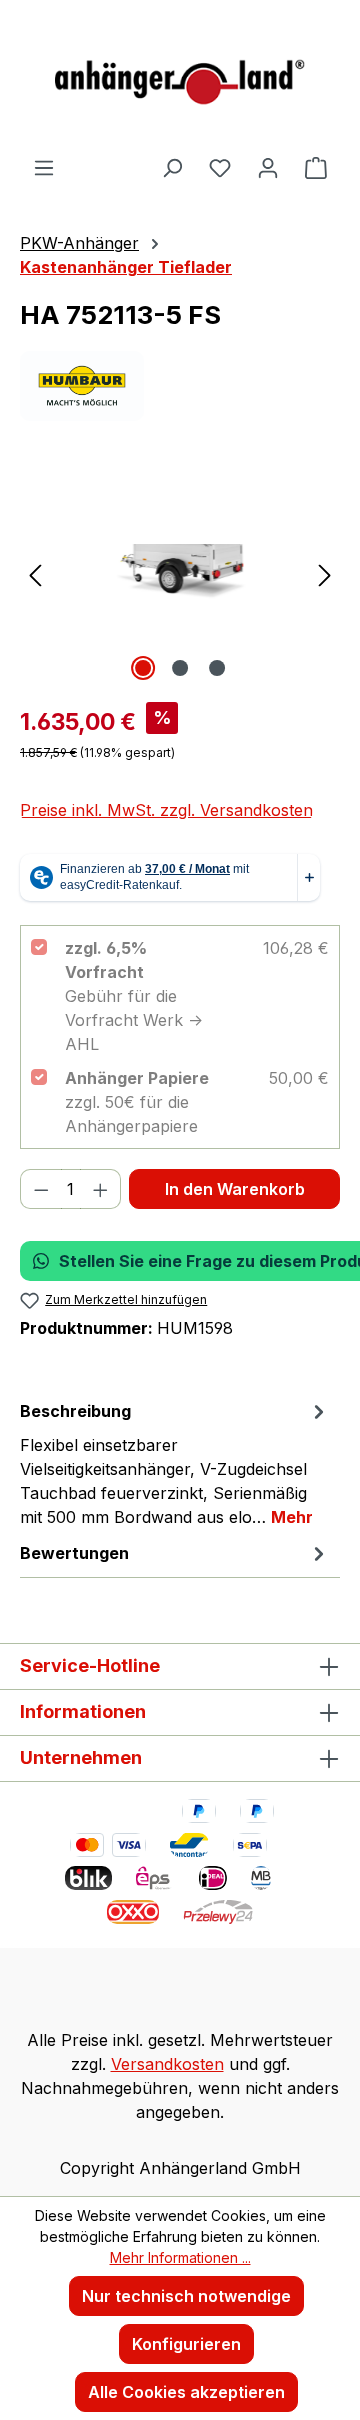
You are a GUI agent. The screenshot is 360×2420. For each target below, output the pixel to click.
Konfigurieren (186, 2344)
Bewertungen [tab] (74, 1553)
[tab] (175, 1463)
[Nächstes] (325, 573)
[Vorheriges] (35, 573)
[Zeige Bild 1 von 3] (143, 668)
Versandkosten (167, 2064)
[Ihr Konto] (268, 167)
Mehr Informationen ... (180, 2257)
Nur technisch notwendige (186, 2296)
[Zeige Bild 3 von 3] (217, 668)
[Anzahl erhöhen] (101, 1189)
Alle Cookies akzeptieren (186, 2392)
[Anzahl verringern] (41, 1189)
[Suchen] (172, 167)
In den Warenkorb (235, 1189)
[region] (180, 573)
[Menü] (44, 167)
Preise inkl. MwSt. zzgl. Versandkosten (166, 810)
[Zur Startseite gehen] (180, 77)
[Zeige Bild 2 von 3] (180, 668)
